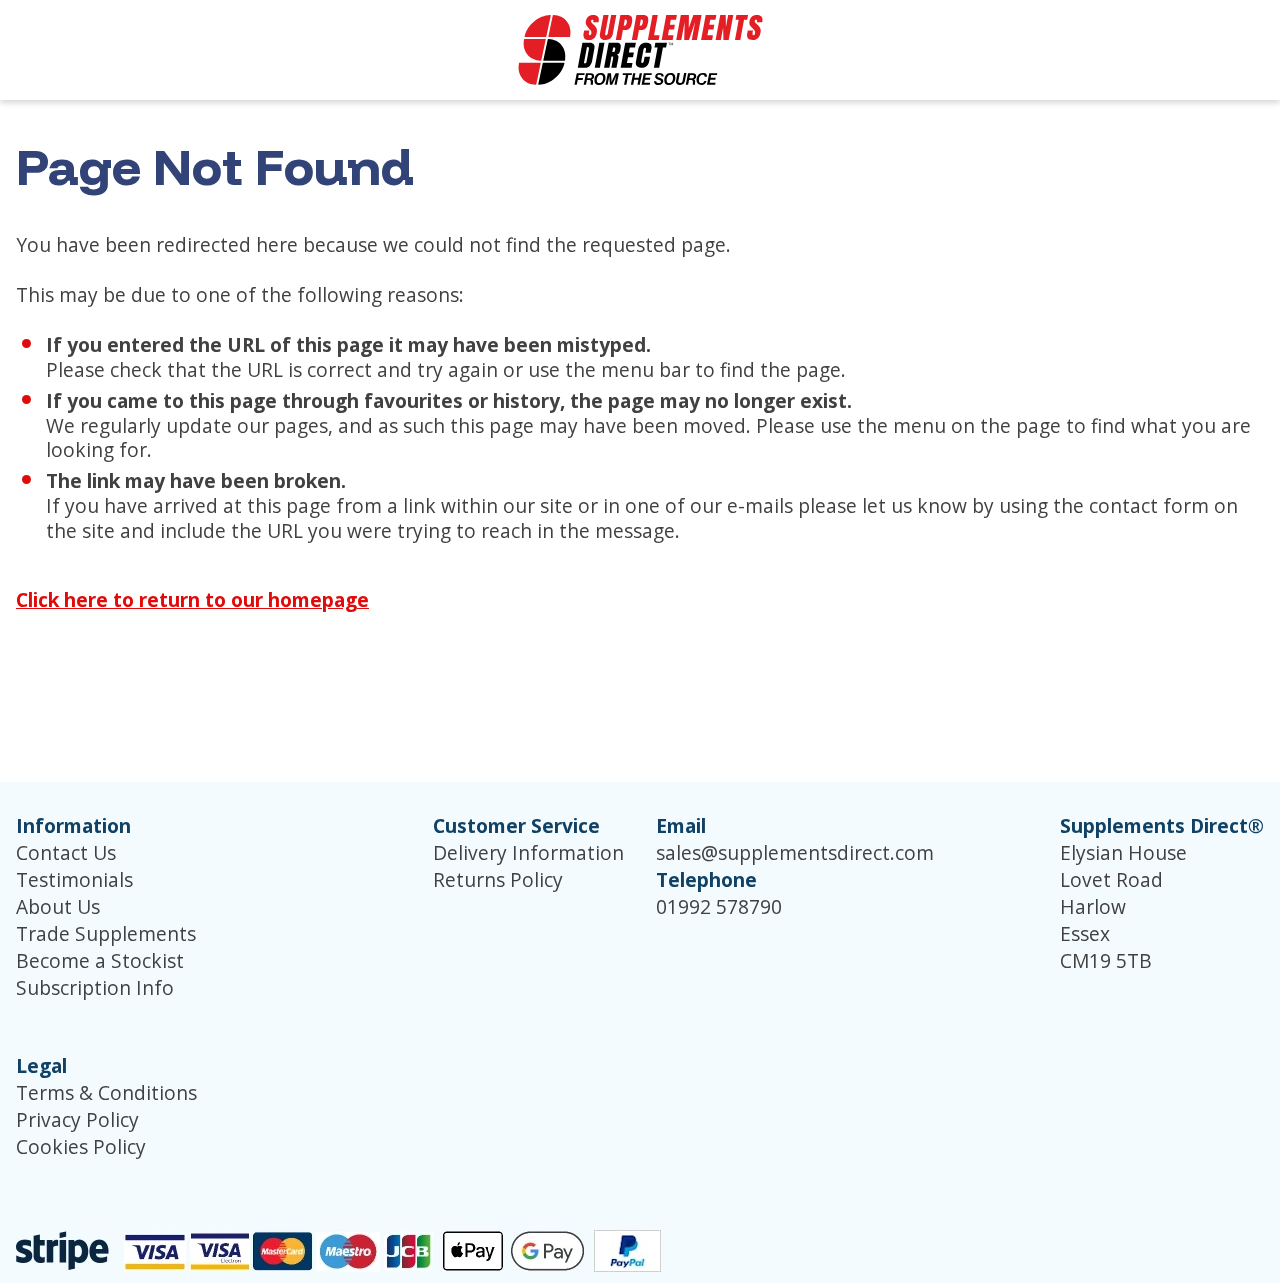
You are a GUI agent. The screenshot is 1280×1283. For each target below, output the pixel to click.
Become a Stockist (100, 960)
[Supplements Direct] (640, 50)
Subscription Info (95, 987)
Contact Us (66, 852)
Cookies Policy (81, 1146)
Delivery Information (528, 852)
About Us (58, 906)
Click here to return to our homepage (192, 599)
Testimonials (74, 879)
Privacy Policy (77, 1119)
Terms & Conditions (106, 1092)
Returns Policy (498, 879)
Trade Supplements (106, 933)
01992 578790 (719, 906)
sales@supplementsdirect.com (795, 852)
